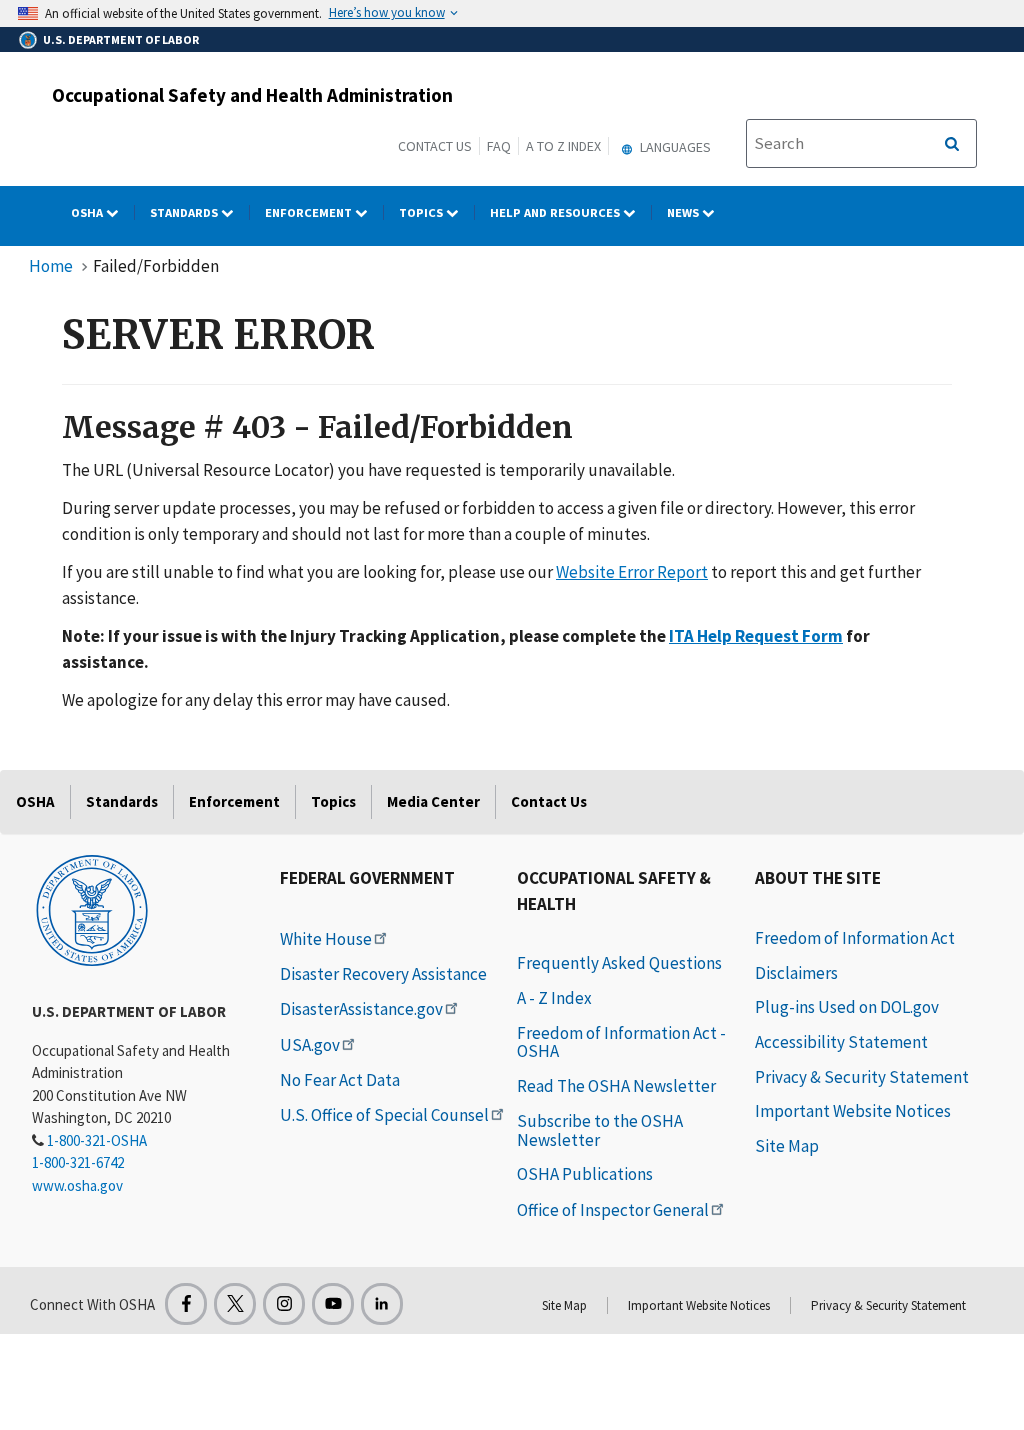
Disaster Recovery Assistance (383, 974)
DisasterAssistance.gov (361, 1009)
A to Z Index (563, 146)
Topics (422, 212)
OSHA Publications (585, 1174)
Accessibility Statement (841, 1042)
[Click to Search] (952, 144)
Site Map (787, 1146)
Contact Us (435, 146)
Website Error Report (632, 572)
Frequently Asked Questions (619, 963)
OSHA (88, 212)
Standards (185, 212)
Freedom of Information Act (855, 938)
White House (326, 939)
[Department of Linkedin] (382, 1304)
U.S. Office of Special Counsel (384, 1115)
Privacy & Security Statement (862, 1077)
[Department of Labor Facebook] (186, 1304)
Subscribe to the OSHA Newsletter (600, 1130)
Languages (674, 147)
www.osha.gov (77, 1185)
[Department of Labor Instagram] (284, 1304)
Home (51, 266)
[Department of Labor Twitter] (235, 1304)
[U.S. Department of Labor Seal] (92, 909)
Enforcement (310, 212)
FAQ (499, 146)
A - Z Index (554, 998)
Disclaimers (796, 973)
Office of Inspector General (613, 1210)
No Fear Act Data (340, 1080)
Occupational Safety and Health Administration (252, 95)
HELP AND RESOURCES (556, 212)
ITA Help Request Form (756, 636)
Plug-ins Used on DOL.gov (847, 1007)
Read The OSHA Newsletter (616, 1086)
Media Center (433, 801)
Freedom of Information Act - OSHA (621, 1042)
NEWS (684, 212)
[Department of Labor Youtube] (333, 1304)
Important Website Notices (853, 1111)
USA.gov (310, 1045)
